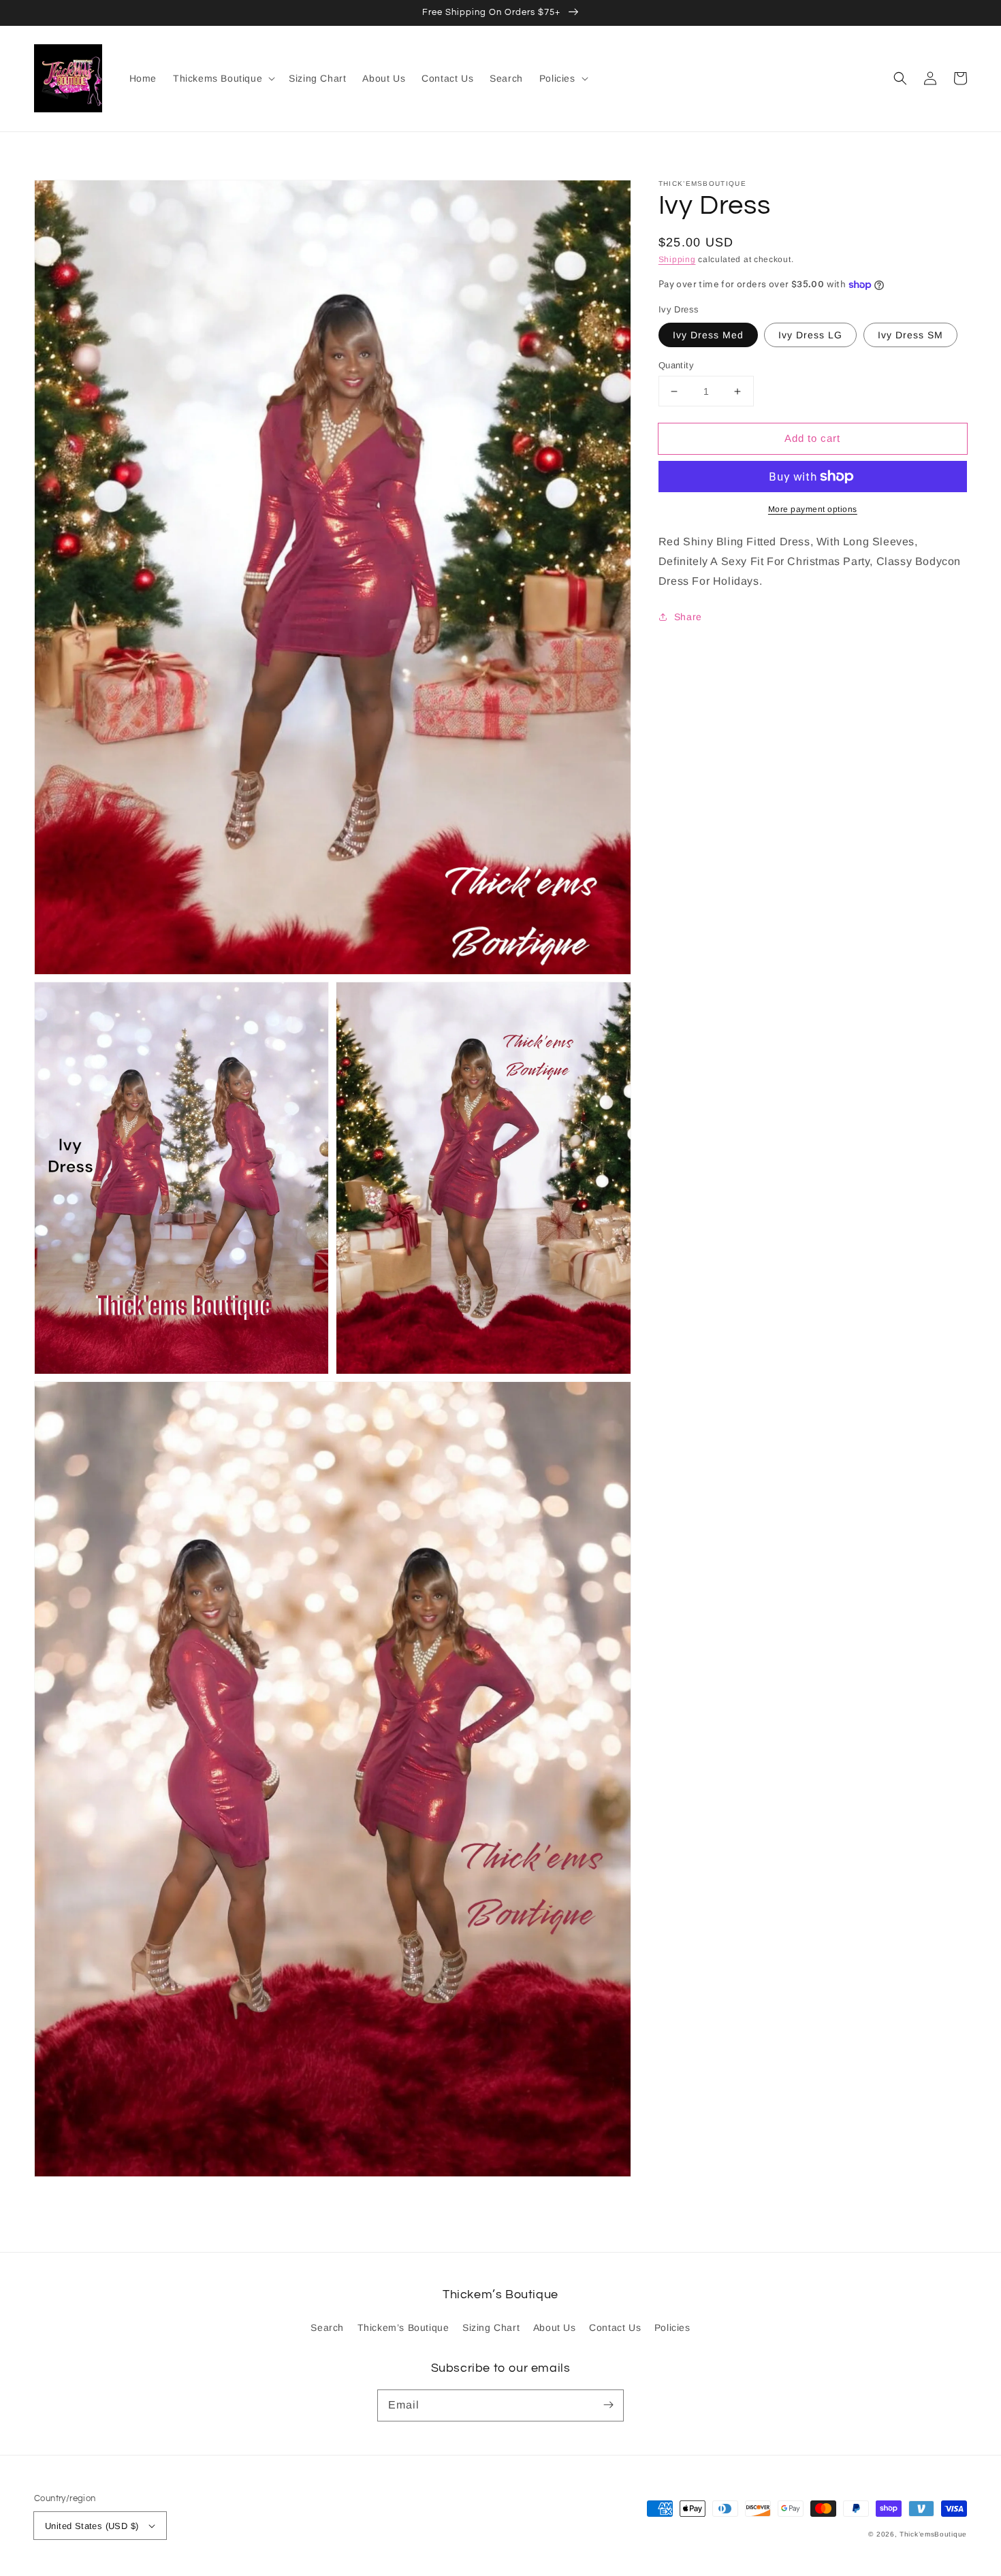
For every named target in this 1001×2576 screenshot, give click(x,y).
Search (327, 2328)
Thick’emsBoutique (933, 2534)
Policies (672, 2328)
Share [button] (688, 617)
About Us (555, 2328)
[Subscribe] (608, 2405)
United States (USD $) (92, 2526)
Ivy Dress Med (708, 335)
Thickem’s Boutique (403, 2328)
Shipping (677, 259)
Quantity (676, 365)
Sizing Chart (491, 2328)
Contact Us (615, 2328)
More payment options (813, 509)
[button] (900, 78)
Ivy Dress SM (910, 335)
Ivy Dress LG (810, 335)
